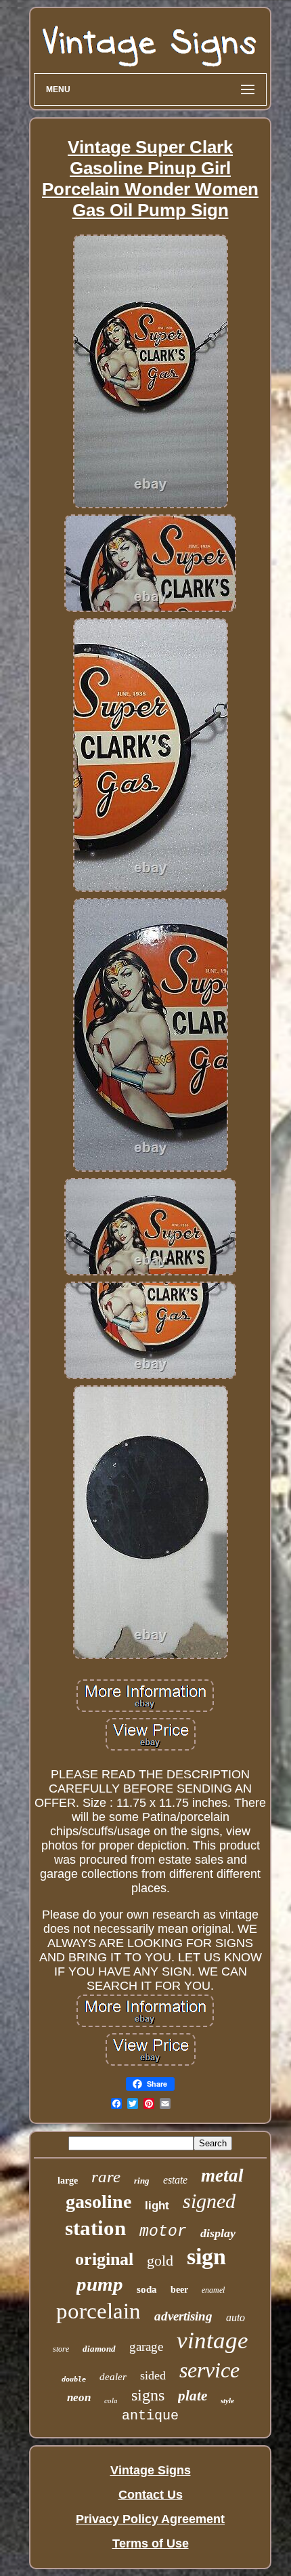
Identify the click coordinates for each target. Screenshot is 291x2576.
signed (209, 2201)
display (218, 2233)
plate (193, 2396)
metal (222, 2175)
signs (148, 2395)
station (95, 2228)
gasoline (98, 2202)
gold (160, 2261)
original (104, 2259)
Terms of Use (151, 2543)
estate (175, 2180)
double (74, 2379)
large (68, 2181)
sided (153, 2375)
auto (236, 2317)
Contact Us (151, 2495)
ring (142, 2181)
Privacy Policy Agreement (150, 2519)
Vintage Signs (151, 2470)
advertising (183, 2316)
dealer (113, 2377)
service (209, 2370)
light (157, 2206)
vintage (212, 2340)
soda (147, 2289)
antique (150, 2416)
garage (146, 2347)
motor (163, 2232)
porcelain (98, 2311)
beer (179, 2290)
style (227, 2400)
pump (100, 2284)
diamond (99, 2349)
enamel (213, 2290)
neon (79, 2397)
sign (206, 2256)
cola (111, 2400)
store (61, 2349)
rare (106, 2176)
